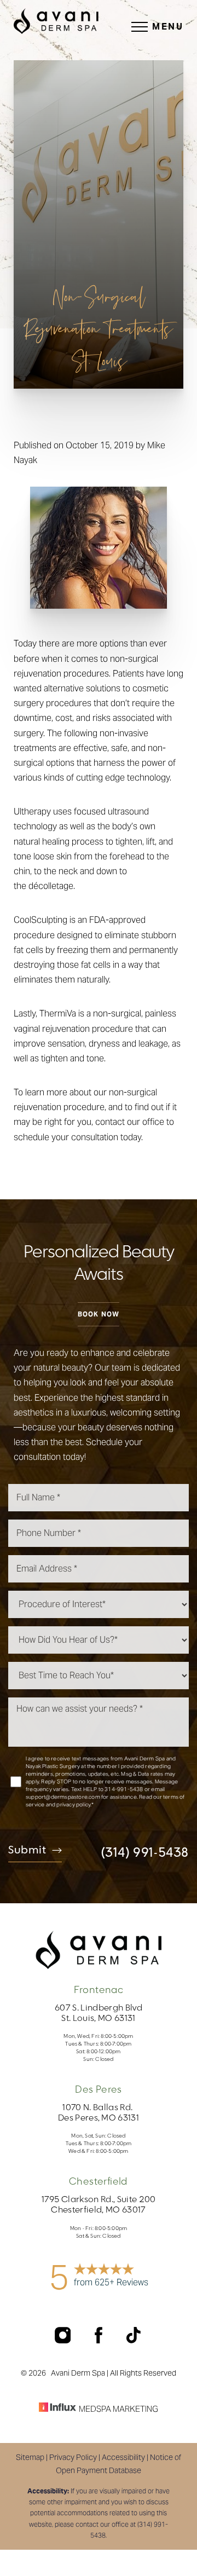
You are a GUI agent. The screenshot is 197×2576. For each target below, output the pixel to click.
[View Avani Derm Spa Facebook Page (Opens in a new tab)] (100, 2340)
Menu (168, 27)
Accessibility (123, 2457)
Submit (27, 1851)
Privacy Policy (73, 2457)
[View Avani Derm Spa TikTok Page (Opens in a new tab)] (134, 2340)
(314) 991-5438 (145, 1853)
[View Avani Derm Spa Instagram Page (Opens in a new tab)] (64, 2340)
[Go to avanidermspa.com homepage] (56, 21)
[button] (140, 27)
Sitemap (30, 2457)
